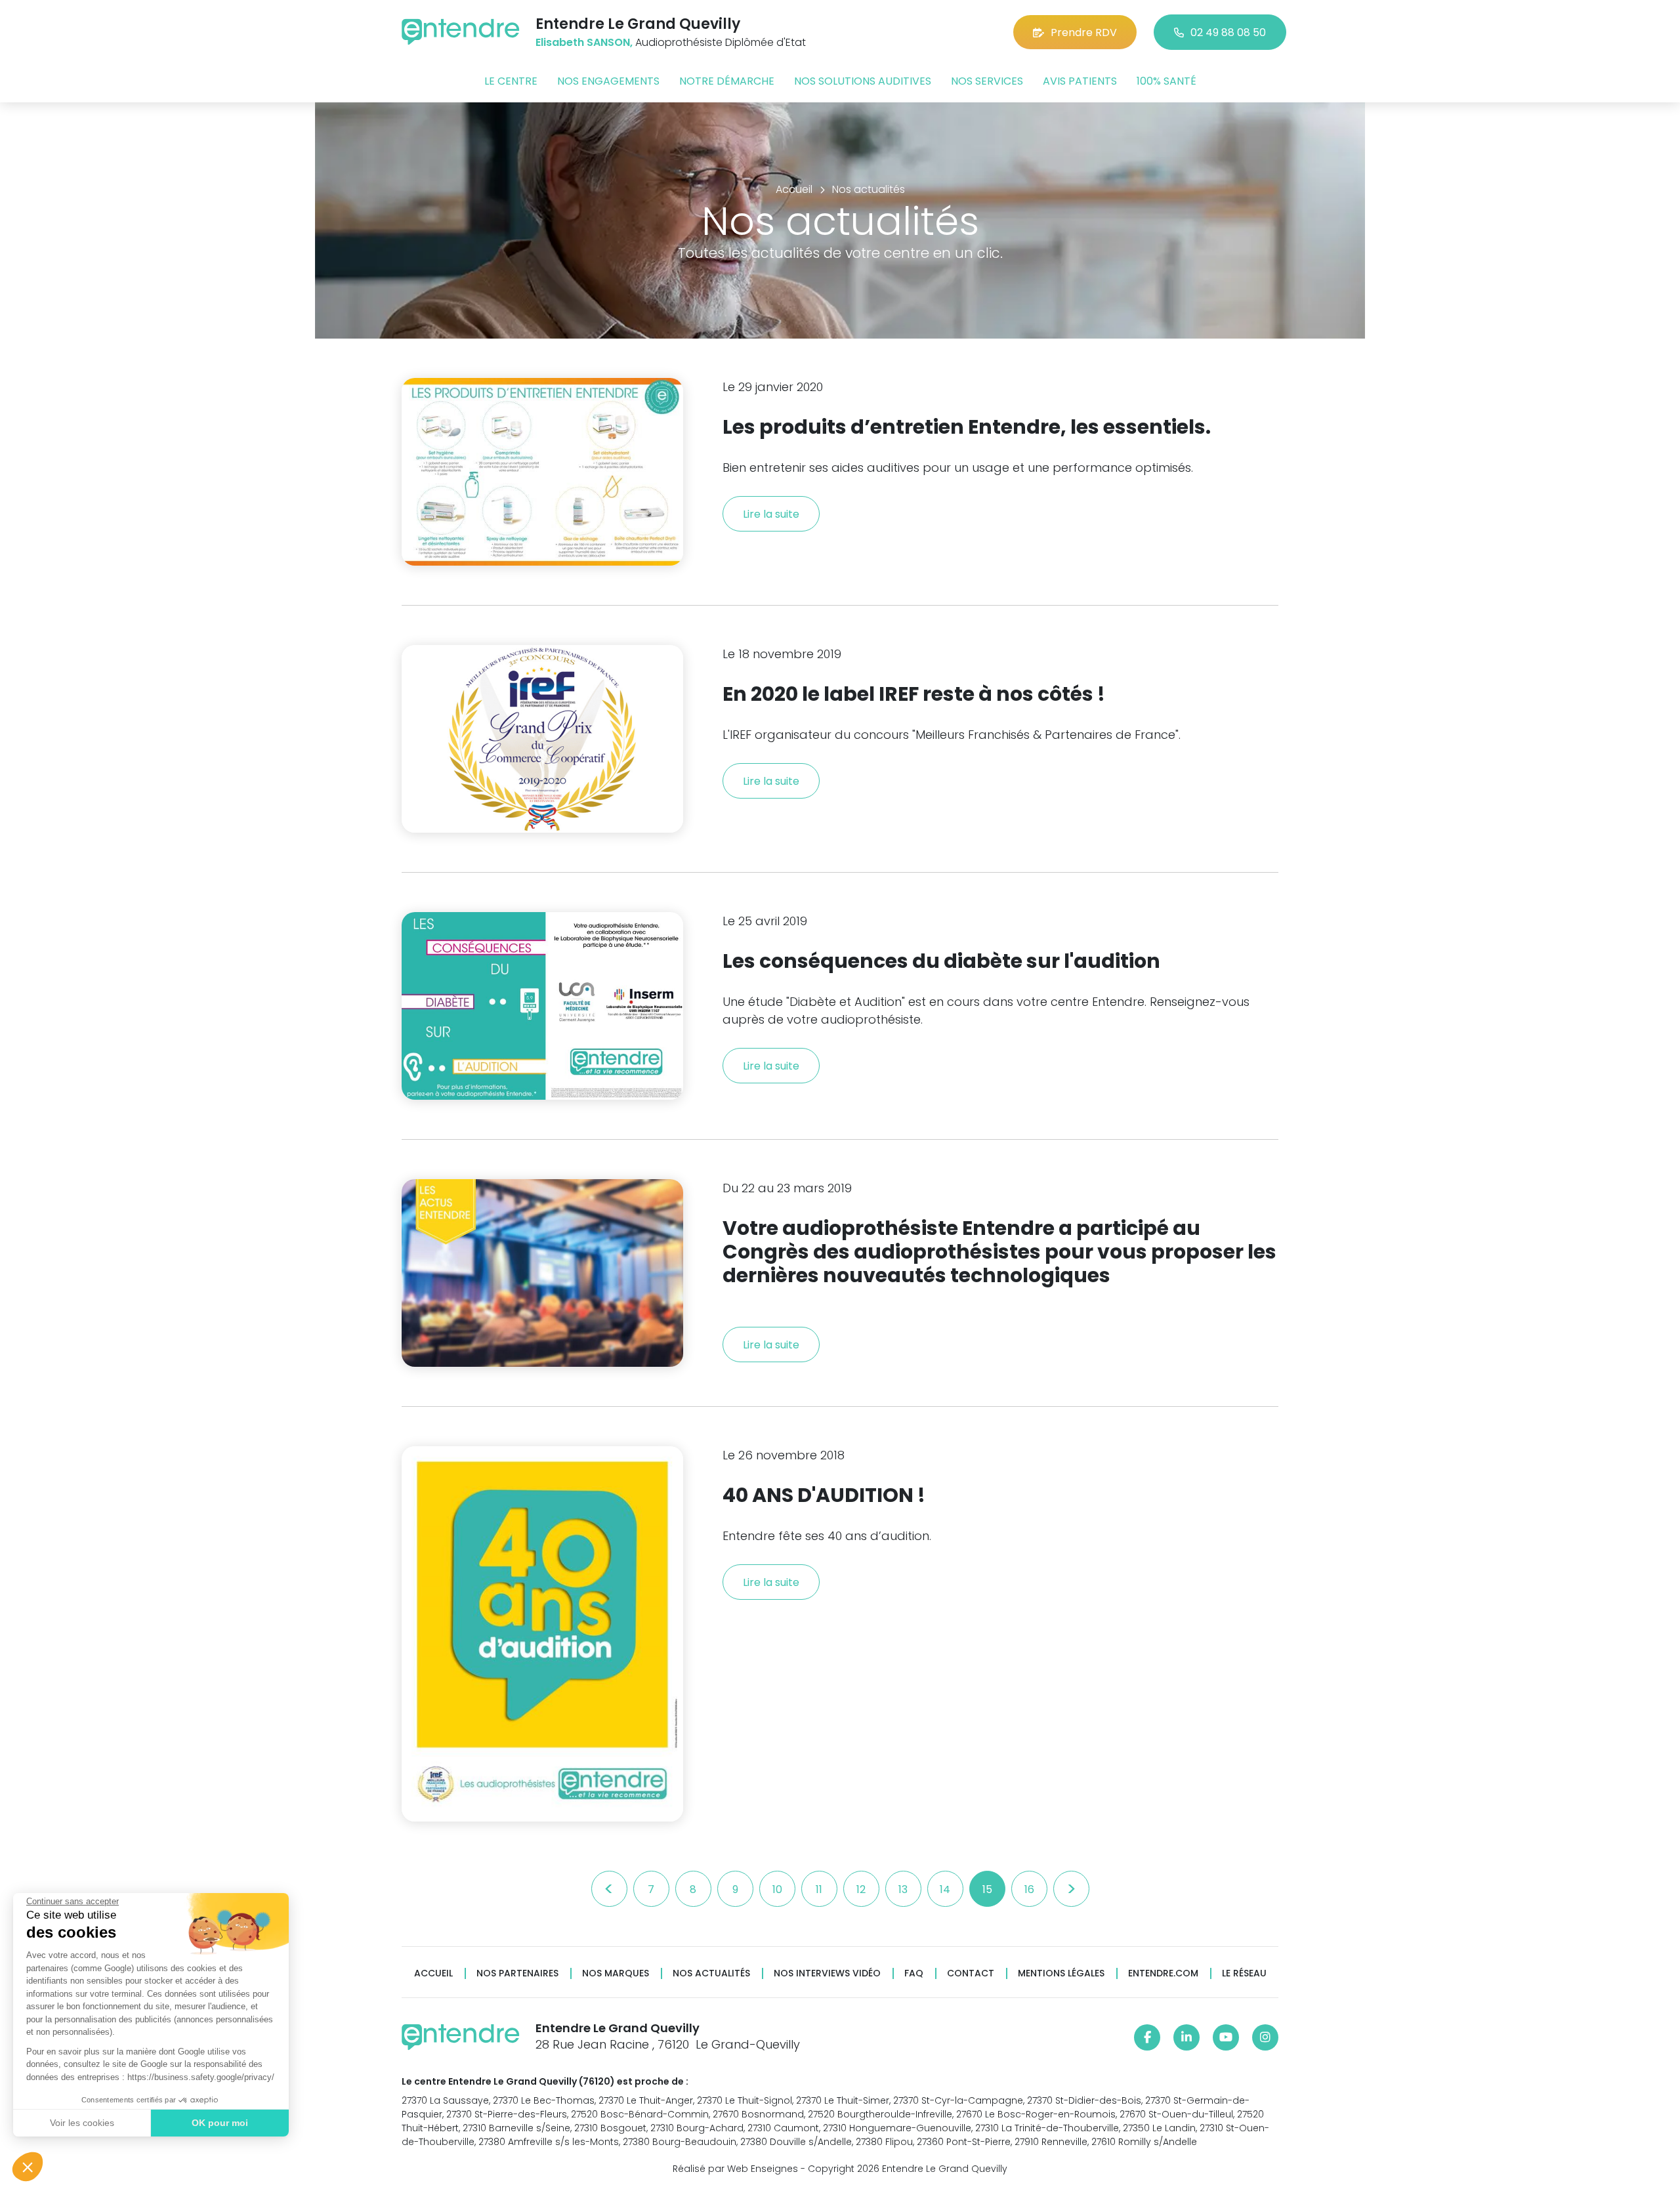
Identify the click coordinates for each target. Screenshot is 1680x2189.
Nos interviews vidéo (827, 1973)
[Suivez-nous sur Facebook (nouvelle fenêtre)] (1147, 2037)
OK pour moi (220, 2123)
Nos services (987, 81)
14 (945, 1889)
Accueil (433, 1973)
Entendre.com (1163, 1973)
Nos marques (616, 1973)
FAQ (914, 1973)
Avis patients (1080, 81)
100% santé (1166, 81)
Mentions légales (1061, 1973)
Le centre (511, 81)
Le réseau (1244, 1973)
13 (903, 1889)
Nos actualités (711, 1973)
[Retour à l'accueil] (461, 32)
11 (819, 1889)
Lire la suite (771, 514)
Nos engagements (608, 81)
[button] (28, 2167)
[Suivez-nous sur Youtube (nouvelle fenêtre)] (1226, 2037)
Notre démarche (727, 81)
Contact (971, 1973)
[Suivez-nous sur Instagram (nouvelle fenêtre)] (1265, 2037)
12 (861, 1889)
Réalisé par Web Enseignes (735, 2169)
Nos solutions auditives (863, 81)
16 (1029, 1889)
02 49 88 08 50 (1228, 32)
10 (777, 1889)
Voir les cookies (82, 2123)
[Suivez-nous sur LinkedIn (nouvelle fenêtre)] (1186, 2037)
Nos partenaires (517, 1973)
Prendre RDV (1084, 32)
